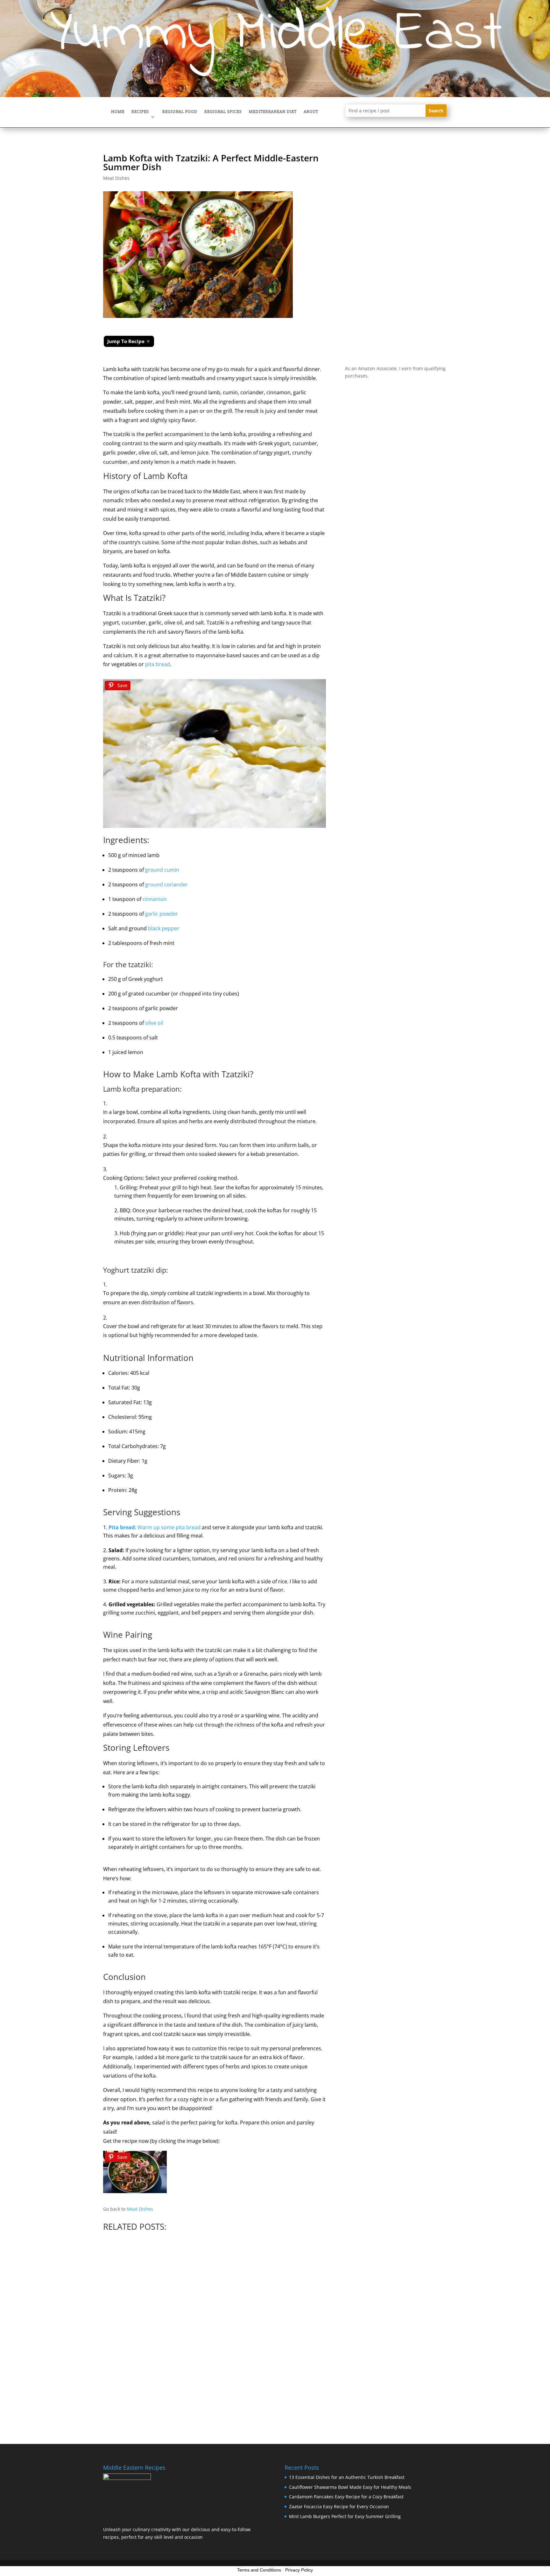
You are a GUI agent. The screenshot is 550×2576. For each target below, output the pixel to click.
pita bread (158, 664)
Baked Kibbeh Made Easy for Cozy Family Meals (224, 2321)
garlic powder (162, 914)
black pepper (164, 928)
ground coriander (166, 884)
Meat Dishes (116, 178)
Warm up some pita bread (155, 1527)
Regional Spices (223, 112)
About (311, 112)
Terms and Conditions (259, 2570)
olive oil (154, 1023)
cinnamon (155, 899)
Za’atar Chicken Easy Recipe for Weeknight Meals (320, 2324)
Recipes (140, 112)
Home (118, 112)
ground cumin (162, 870)
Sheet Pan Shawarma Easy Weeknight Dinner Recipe (407, 2329)
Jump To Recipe (126, 341)
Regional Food (180, 112)
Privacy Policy (299, 2570)
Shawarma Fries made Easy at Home (136, 2322)
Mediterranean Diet (273, 112)
